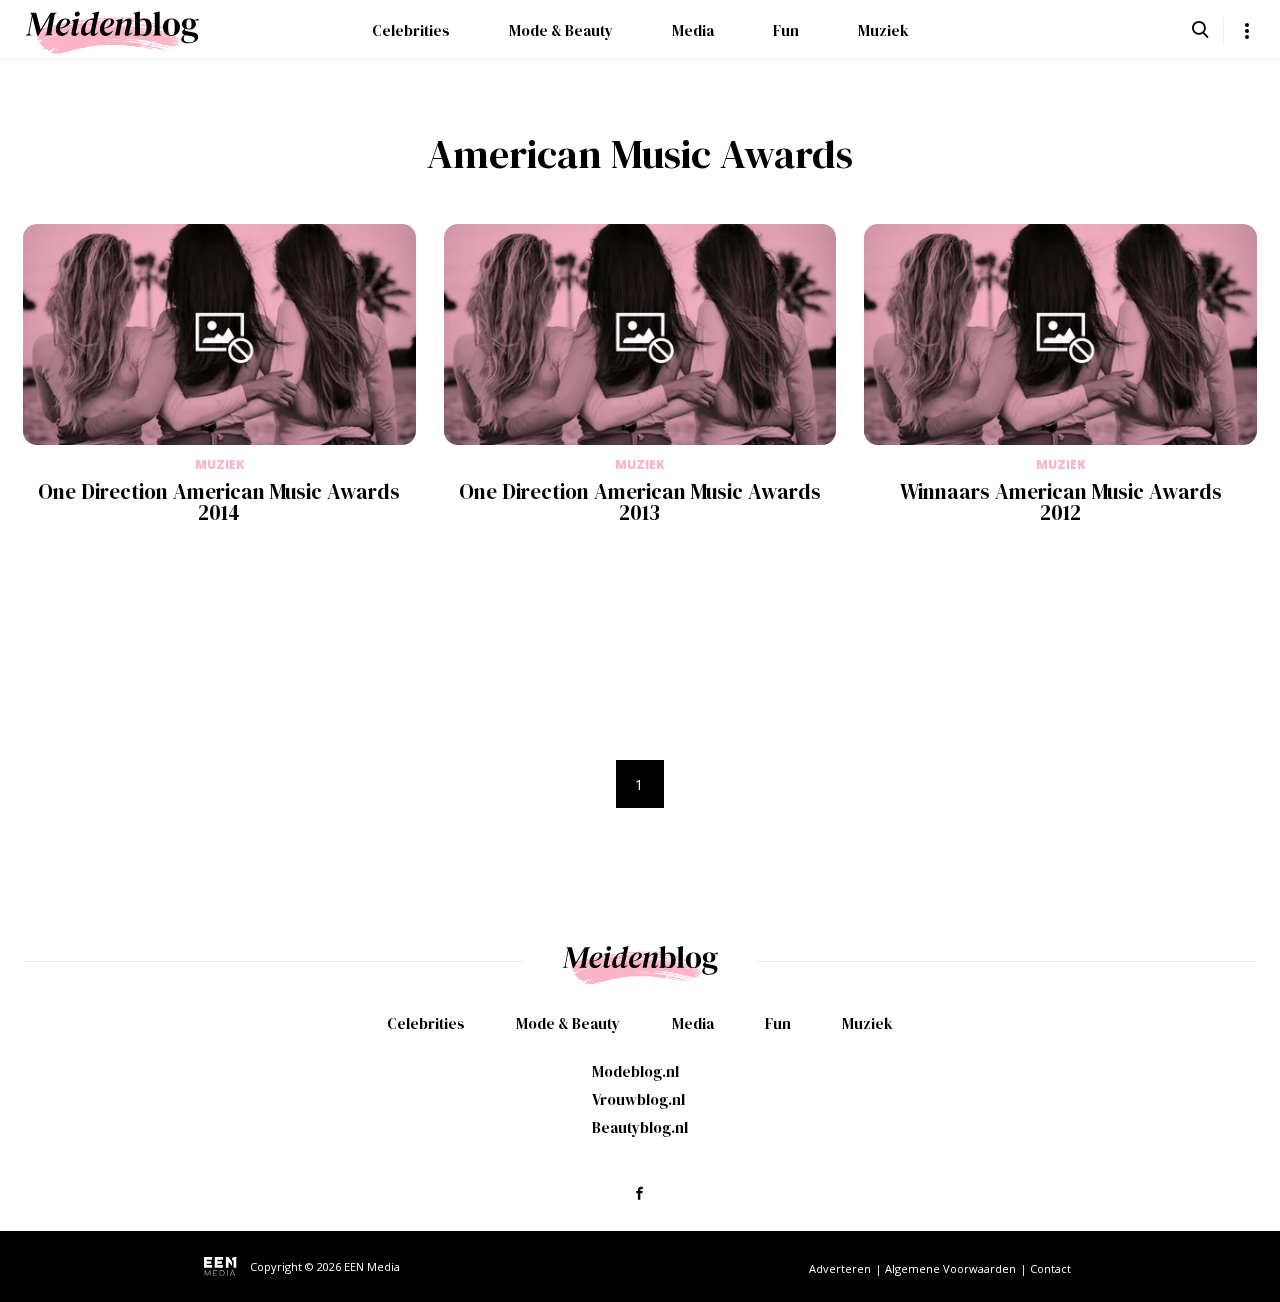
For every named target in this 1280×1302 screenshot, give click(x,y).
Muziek (883, 30)
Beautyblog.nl (640, 1127)
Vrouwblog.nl (638, 1099)
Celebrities (411, 30)
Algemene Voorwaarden (950, 1268)
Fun (786, 30)
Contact (1050, 1268)
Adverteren (840, 1268)
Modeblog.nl (635, 1071)
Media (693, 30)
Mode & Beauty (561, 30)
